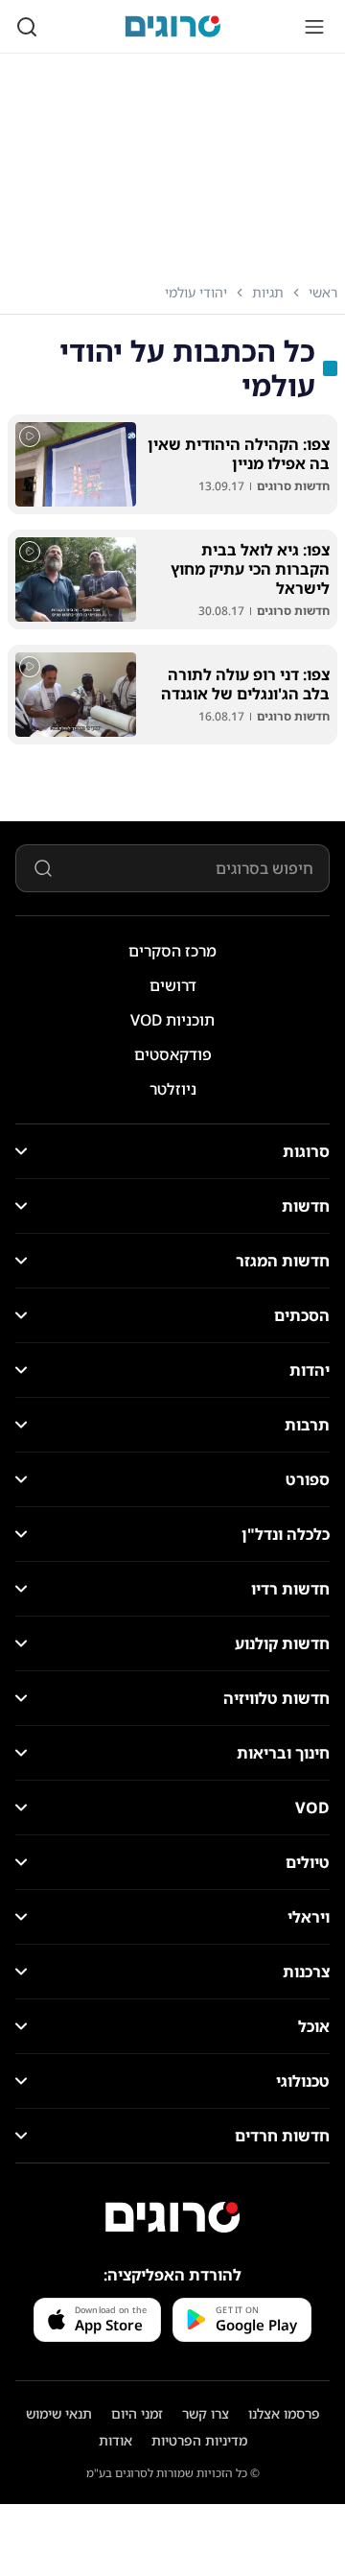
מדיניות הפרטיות (199, 2440)
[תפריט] (314, 27)
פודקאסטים (173, 1054)
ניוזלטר (173, 1089)
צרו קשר (206, 2413)
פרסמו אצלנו (284, 2413)
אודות (115, 2440)
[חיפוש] (27, 27)
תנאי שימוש (59, 2413)
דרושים (173, 985)
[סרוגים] (172, 2217)
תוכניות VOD (172, 1020)
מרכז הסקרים (172, 951)
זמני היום (137, 2413)
